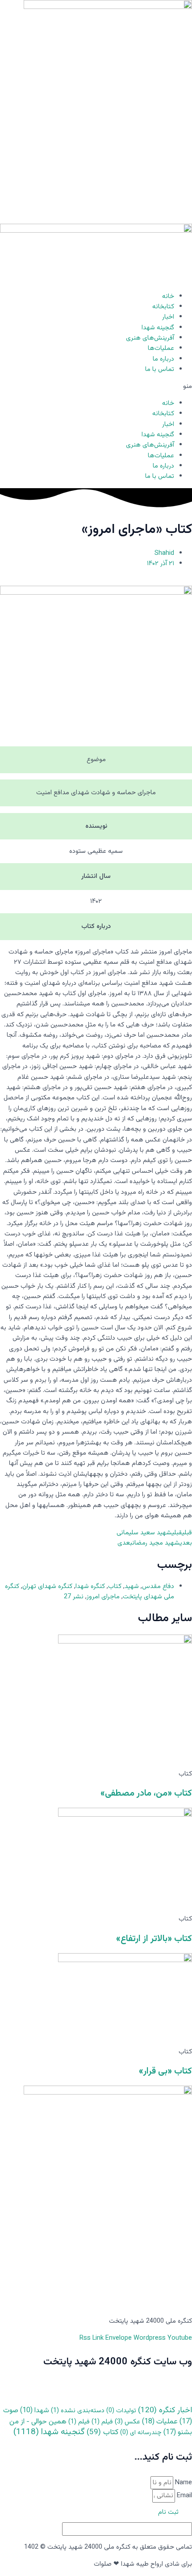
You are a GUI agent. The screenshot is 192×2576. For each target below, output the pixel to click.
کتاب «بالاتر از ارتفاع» (154, 1939)
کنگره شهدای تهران (47, 1586)
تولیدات (121, 2411)
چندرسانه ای (141, 2433)
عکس (127, 2422)
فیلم (102, 2422)
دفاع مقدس (158, 1586)
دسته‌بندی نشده (78, 2411)
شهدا (35, 2410)
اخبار (168, 317)
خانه (168, 296)
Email (184, 2496)
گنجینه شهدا (158, 328)
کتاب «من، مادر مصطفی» (146, 1793)
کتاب (115, 1586)
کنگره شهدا (90, 1586)
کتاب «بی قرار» (165, 2071)
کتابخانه (163, 307)
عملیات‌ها (161, 348)
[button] (96, 386)
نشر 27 (74, 1597)
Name (183, 2483)
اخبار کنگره (165, 2410)
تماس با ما (160, 369)
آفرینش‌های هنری (150, 338)
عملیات (160, 2422)
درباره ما (163, 359)
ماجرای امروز (103, 1597)
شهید (132, 1586)
